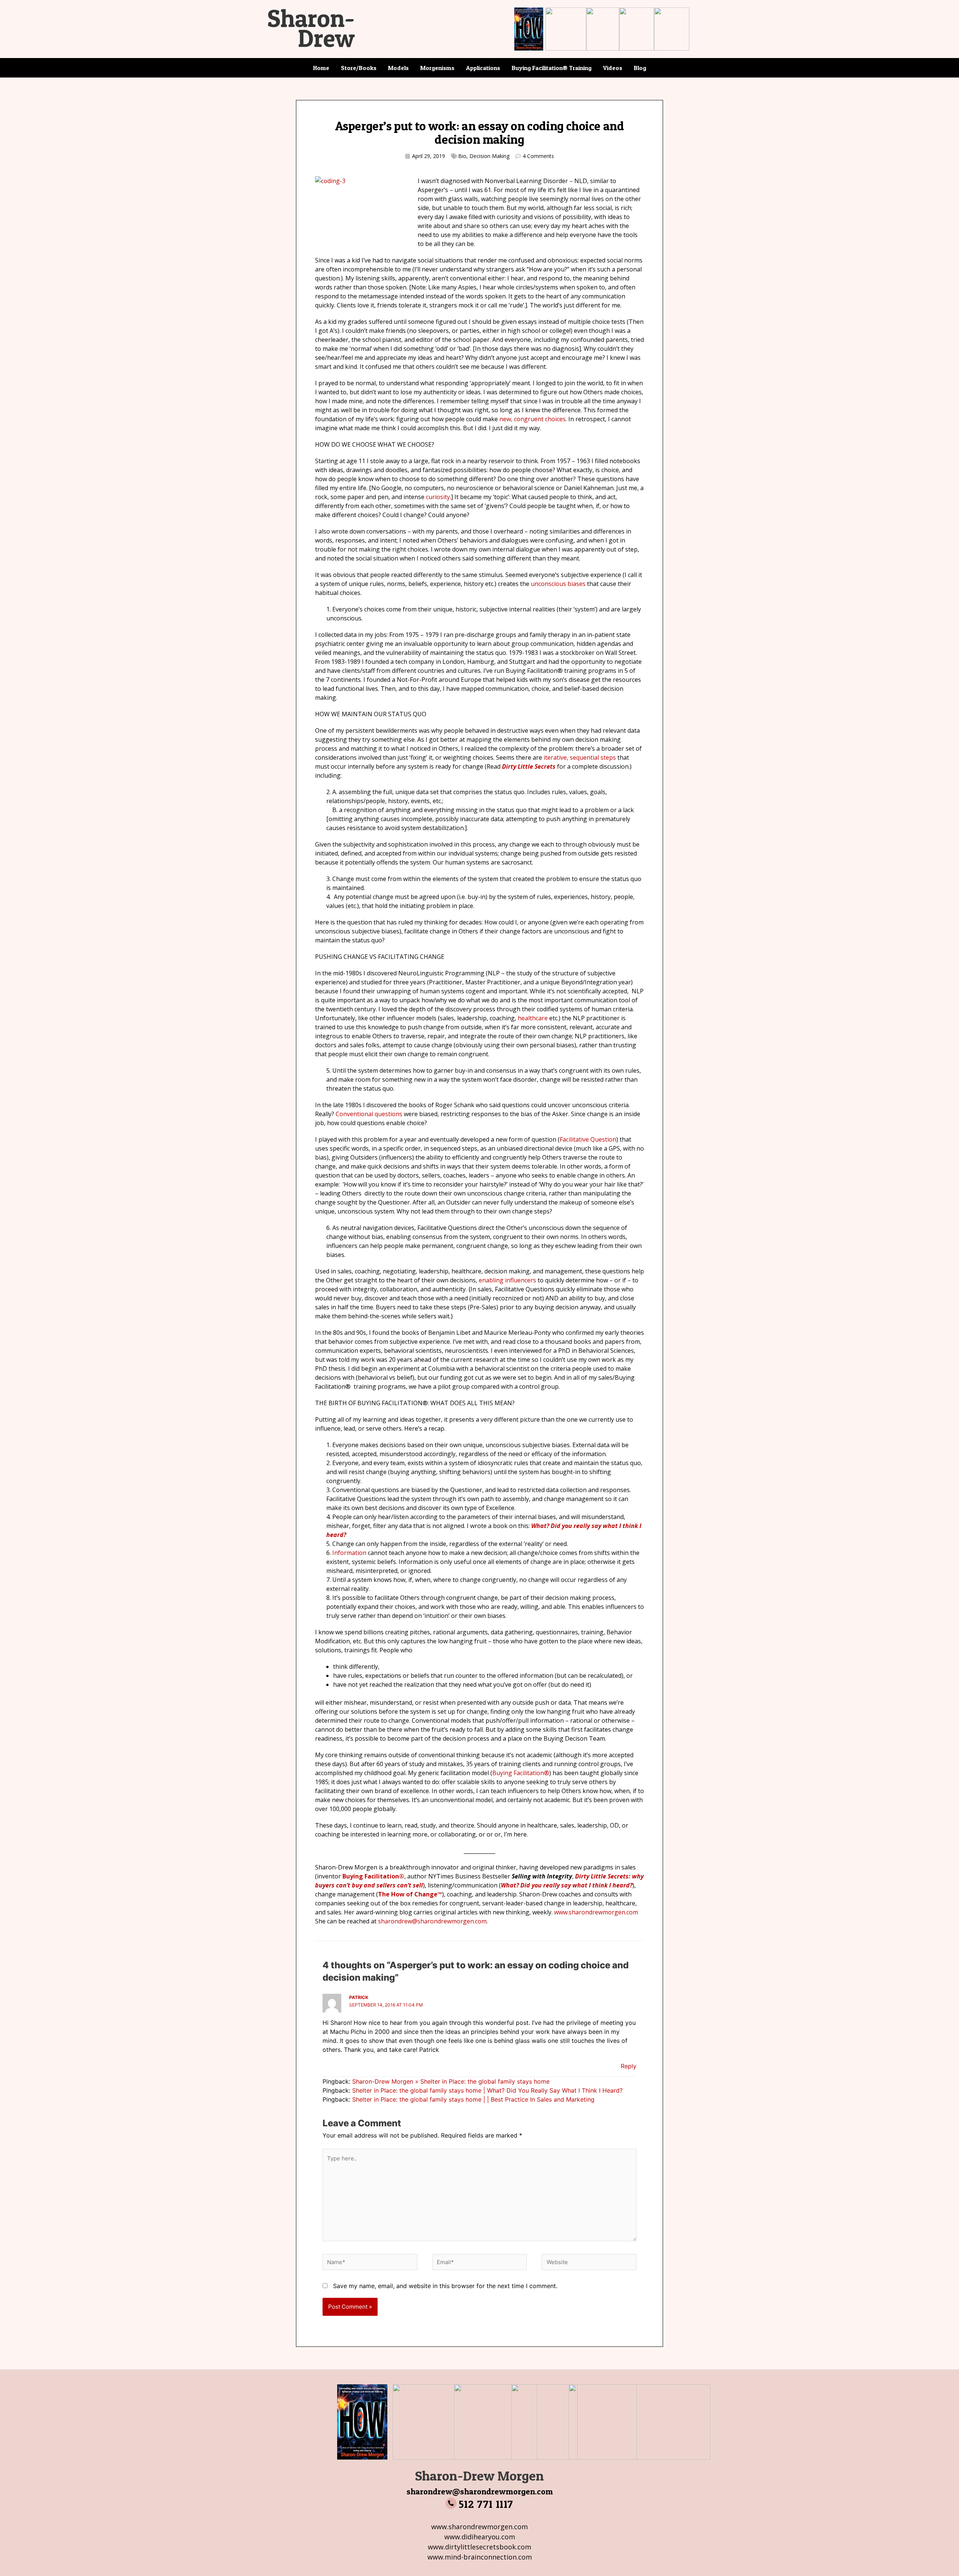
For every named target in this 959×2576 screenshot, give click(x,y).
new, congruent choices (533, 419)
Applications (483, 68)
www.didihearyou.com (480, 2537)
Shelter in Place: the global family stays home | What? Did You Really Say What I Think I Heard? (487, 2090)
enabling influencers (507, 1280)
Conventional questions (369, 1114)
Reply (629, 2066)
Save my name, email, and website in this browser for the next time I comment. (445, 2286)
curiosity (438, 497)
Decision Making (489, 156)
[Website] (589, 2263)
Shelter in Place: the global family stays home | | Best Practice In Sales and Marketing (473, 2099)
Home (321, 68)
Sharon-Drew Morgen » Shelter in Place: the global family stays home (451, 2081)
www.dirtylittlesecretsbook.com (479, 2547)
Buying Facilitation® (521, 1773)
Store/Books (359, 68)
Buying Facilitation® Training (552, 68)
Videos (613, 68)
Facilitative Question (588, 1139)
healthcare (533, 1018)
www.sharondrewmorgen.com (479, 2527)
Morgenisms (437, 68)
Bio (462, 156)
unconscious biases (558, 584)
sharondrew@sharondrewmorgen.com (480, 2491)
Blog (640, 68)
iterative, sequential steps (580, 757)
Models (398, 68)
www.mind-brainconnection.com (480, 2557)
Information (349, 1553)
